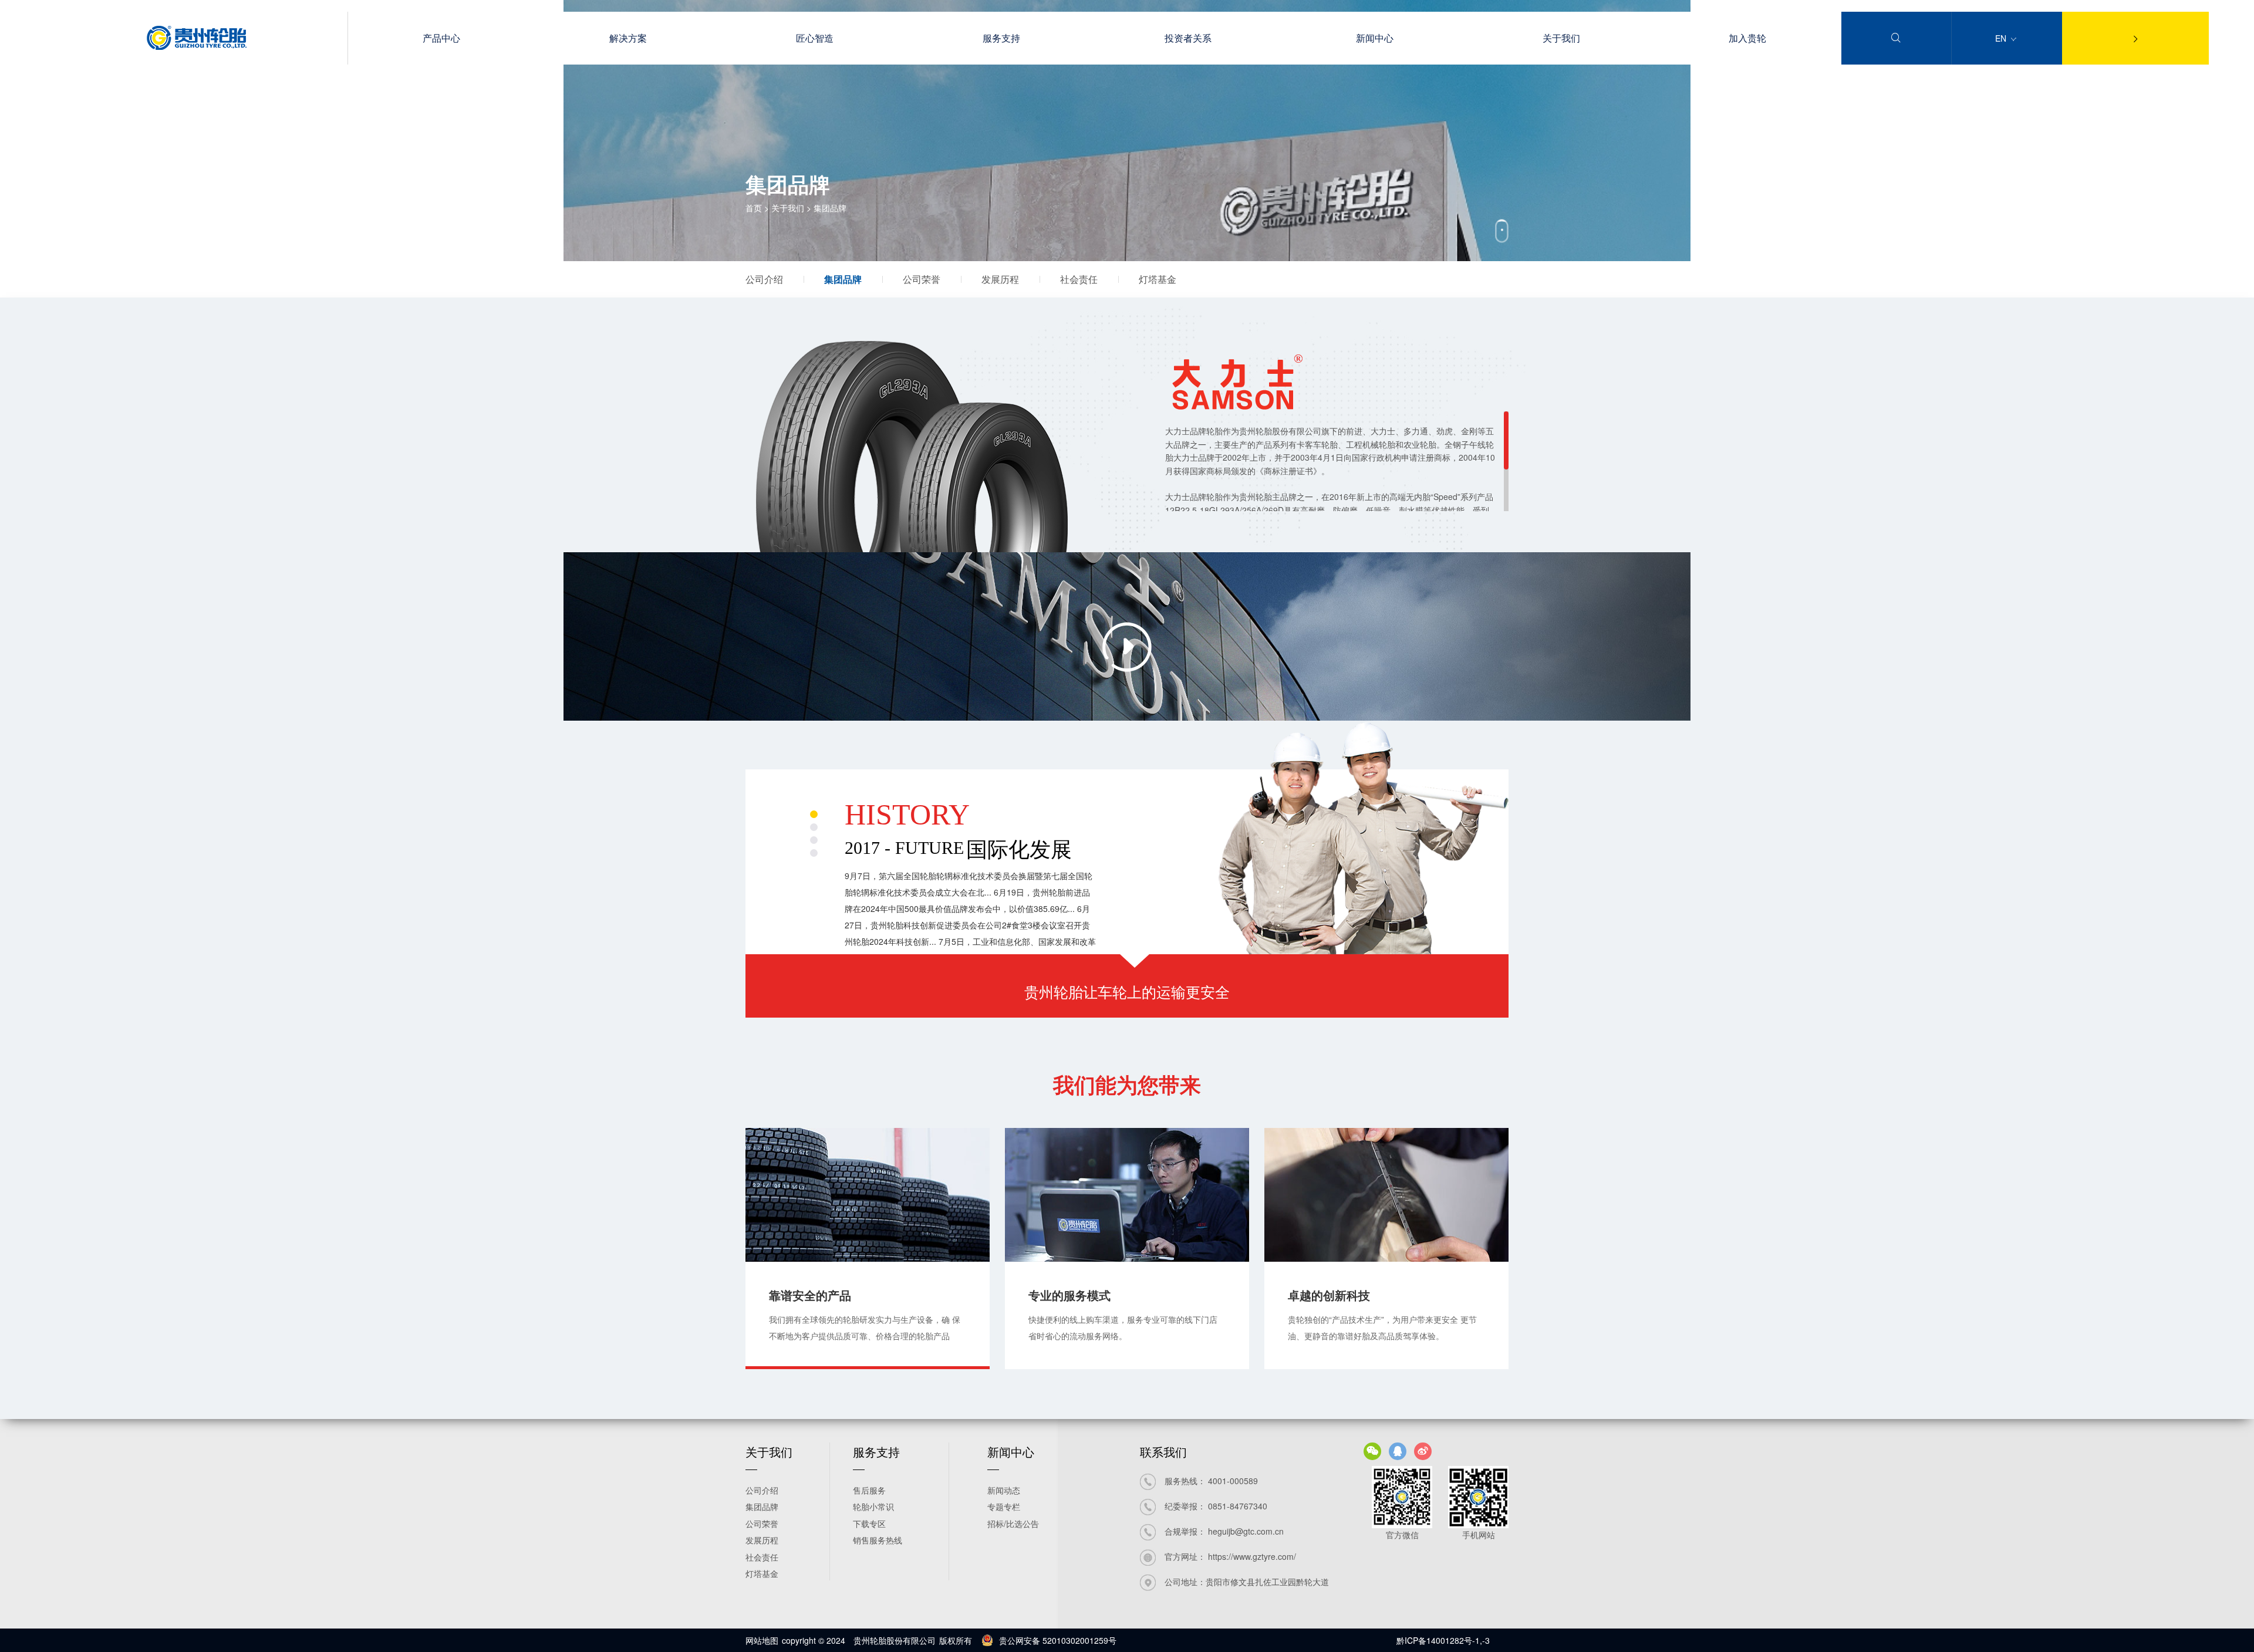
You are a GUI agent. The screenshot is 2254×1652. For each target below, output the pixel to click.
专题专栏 (1004, 1506)
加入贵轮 (1747, 38)
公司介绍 (764, 279)
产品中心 (441, 38)
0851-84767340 (1238, 1506)
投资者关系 (1188, 38)
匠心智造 (815, 38)
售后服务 (869, 1490)
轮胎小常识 (873, 1506)
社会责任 (1079, 279)
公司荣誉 (922, 279)
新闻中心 (1375, 38)
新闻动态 (1004, 1490)
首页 (754, 208)
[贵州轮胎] (197, 46)
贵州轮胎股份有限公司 (895, 1640)
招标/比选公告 (1013, 1523)
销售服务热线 (878, 1540)
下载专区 (869, 1523)
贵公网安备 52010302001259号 (1058, 1640)
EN (2002, 38)
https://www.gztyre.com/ (1252, 1556)
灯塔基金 (1158, 279)
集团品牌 (843, 279)
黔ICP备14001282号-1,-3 (1443, 1640)
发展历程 (1000, 279)
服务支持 (1001, 38)
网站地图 (762, 1640)
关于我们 (1561, 38)
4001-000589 (1233, 1481)
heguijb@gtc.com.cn (1246, 1531)
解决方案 (628, 38)
